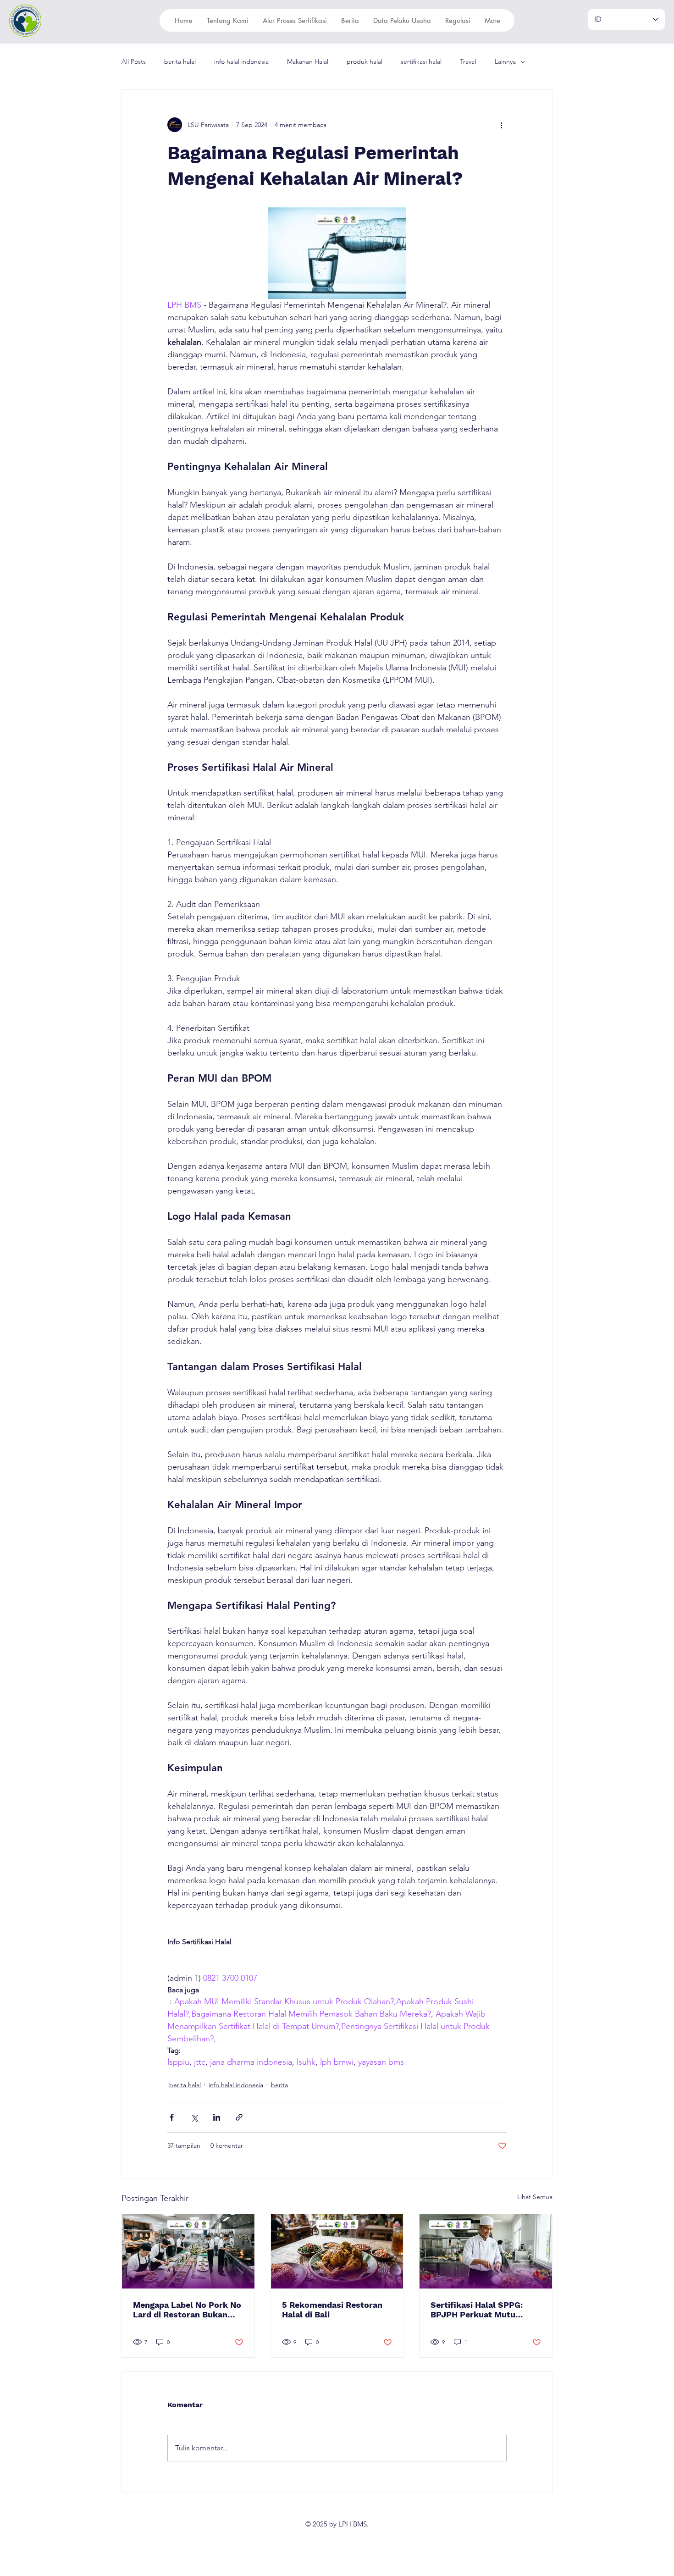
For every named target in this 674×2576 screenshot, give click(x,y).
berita (279, 2085)
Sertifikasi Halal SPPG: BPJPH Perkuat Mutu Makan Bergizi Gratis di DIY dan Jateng (485, 2310)
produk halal (365, 61)
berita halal (180, 61)
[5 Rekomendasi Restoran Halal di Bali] (337, 2251)
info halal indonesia (241, 61)
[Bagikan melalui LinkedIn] (217, 2117)
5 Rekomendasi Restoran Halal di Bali (332, 2310)
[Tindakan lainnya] (501, 125)
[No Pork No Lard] (188, 2251)
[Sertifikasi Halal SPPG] (486, 2251)
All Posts (134, 61)
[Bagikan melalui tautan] (239, 2117)
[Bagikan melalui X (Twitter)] (194, 2117)
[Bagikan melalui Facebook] (172, 2117)
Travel (468, 61)
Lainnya (505, 61)
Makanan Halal (308, 61)
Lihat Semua (535, 2197)
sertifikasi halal (421, 61)
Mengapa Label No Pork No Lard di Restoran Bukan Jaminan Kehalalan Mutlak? (187, 2310)
